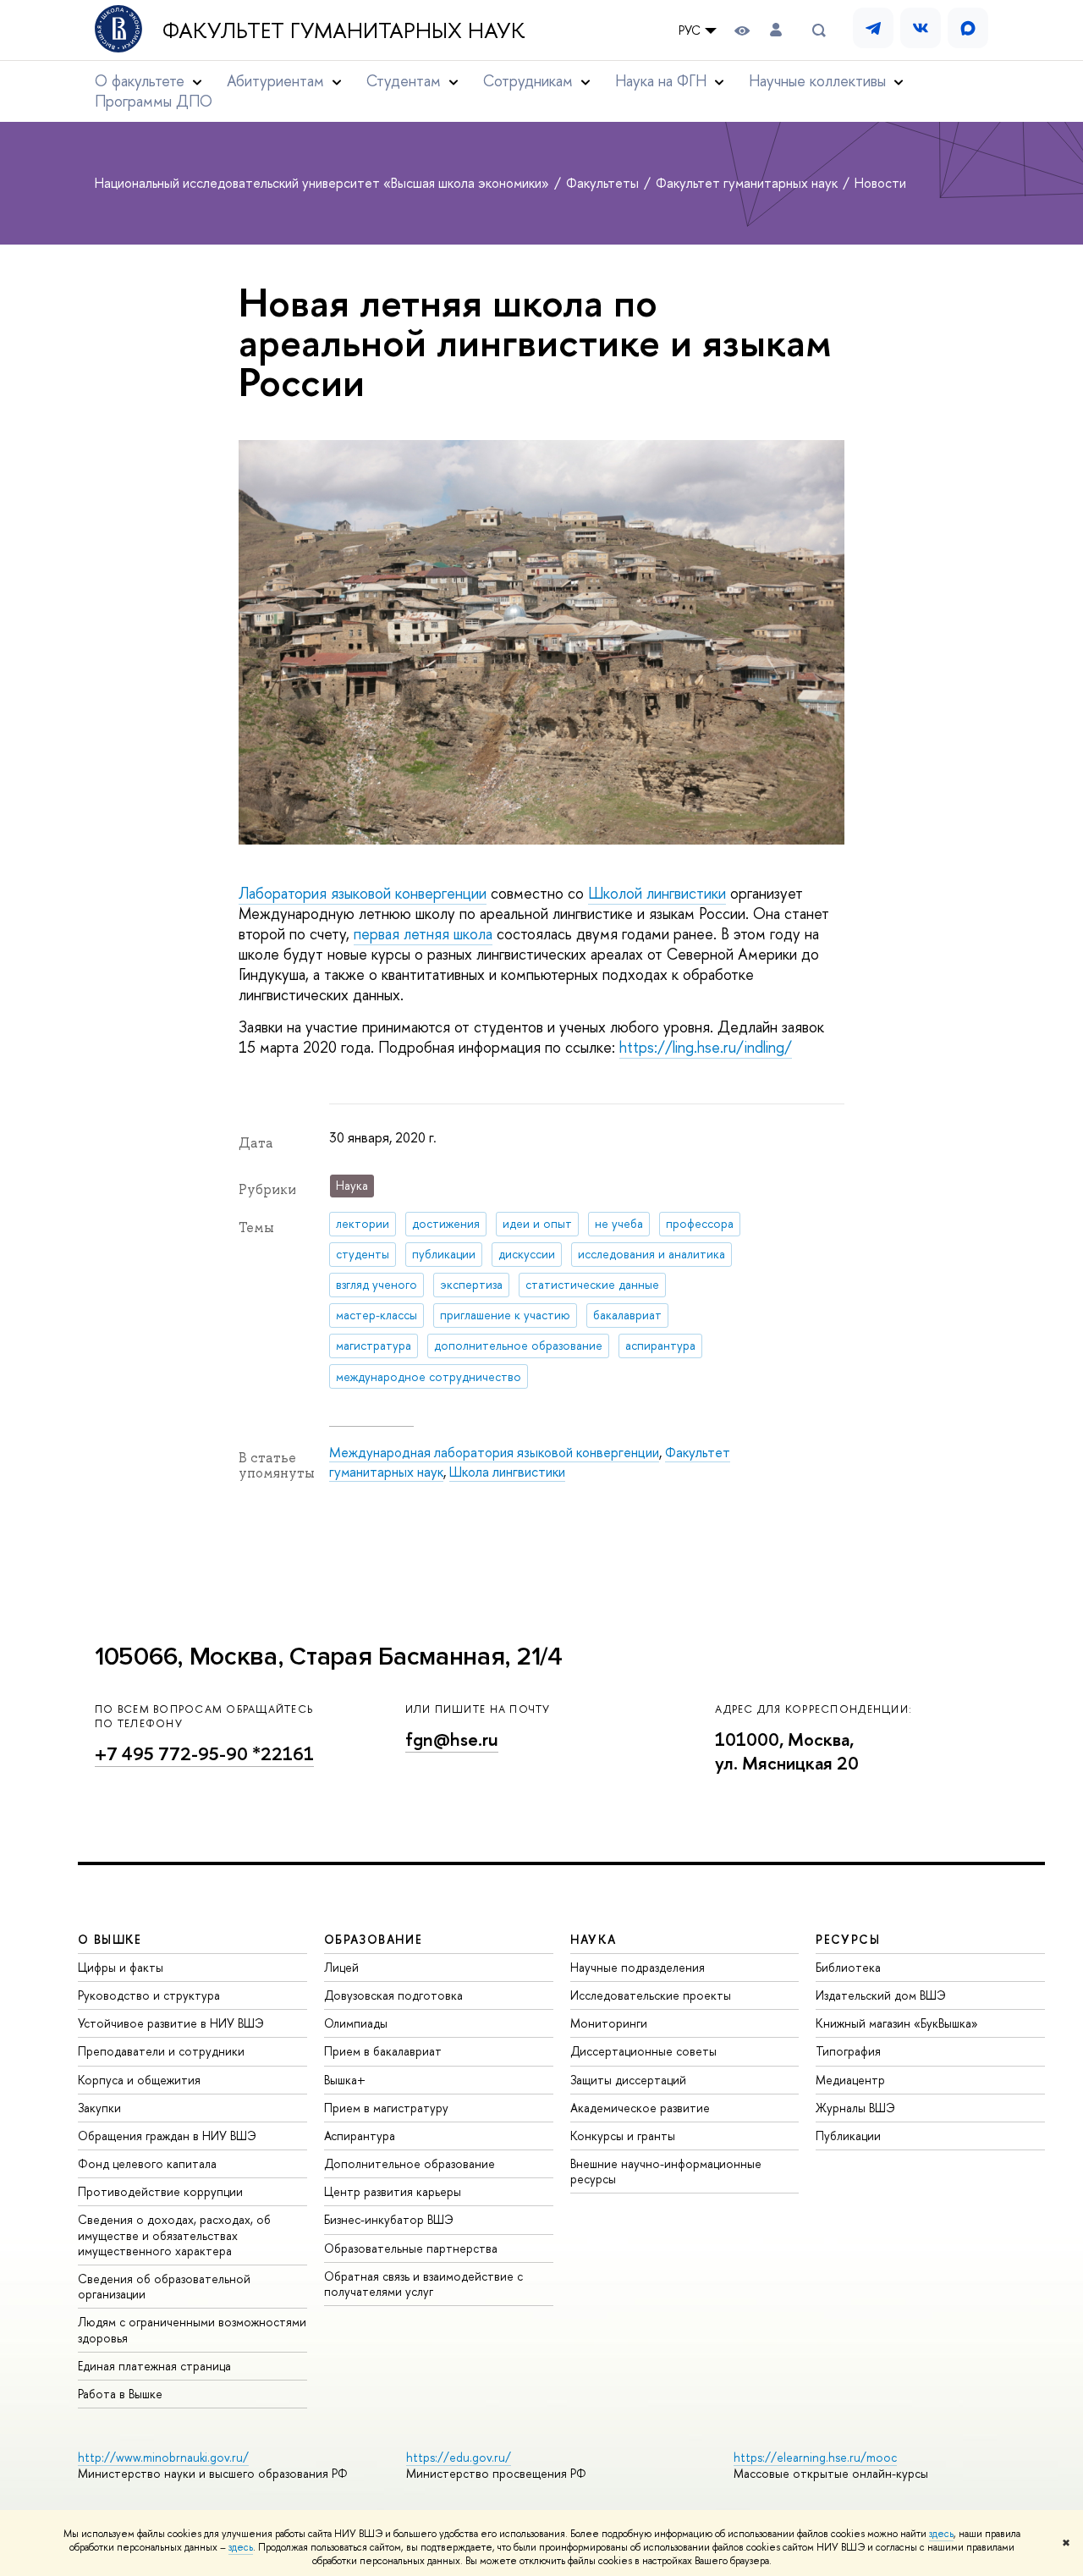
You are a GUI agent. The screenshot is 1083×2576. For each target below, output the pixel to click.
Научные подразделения (638, 1967)
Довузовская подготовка (393, 1995)
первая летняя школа (423, 934)
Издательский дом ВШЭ (881, 1995)
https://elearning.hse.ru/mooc (815, 2457)
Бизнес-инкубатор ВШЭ (389, 2219)
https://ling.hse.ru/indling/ (706, 1047)
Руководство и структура (149, 1995)
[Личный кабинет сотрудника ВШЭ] (776, 30)
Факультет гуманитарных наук (344, 30)
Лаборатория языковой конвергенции (363, 893)
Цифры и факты (121, 1967)
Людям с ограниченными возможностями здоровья (192, 2329)
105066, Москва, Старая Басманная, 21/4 (329, 1657)
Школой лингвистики (657, 893)
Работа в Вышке (120, 2394)
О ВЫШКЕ (110, 1939)
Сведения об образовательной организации (164, 2286)
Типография (848, 2051)
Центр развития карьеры (393, 2191)
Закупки (99, 2108)
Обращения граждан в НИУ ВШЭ (167, 2136)
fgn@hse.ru (452, 1739)
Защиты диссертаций (628, 2080)
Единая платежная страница (154, 2366)
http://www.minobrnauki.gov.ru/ (163, 2457)
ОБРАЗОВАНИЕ (373, 1939)
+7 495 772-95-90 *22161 (204, 1754)
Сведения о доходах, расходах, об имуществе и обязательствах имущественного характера (174, 2235)
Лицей (341, 1967)
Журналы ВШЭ (855, 2108)
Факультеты (604, 183)
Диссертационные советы (643, 2051)
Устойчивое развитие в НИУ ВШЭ (171, 2023)
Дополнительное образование (410, 2163)
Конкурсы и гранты (623, 2136)
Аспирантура (360, 2136)
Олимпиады (356, 2023)
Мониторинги (609, 2023)
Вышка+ (345, 2080)
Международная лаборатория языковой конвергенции (494, 1452)
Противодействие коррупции (160, 2191)
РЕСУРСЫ (848, 1939)
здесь (941, 2534)
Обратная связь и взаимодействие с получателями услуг (423, 2284)
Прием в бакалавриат (383, 2051)
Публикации (848, 2136)
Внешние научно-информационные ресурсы (666, 2171)
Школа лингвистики (507, 1472)
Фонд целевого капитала (147, 2163)
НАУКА (594, 1939)
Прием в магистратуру (386, 2108)
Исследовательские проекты (651, 1995)
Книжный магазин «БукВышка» (897, 2023)
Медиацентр (850, 2080)
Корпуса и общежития (139, 2080)
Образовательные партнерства (411, 2248)
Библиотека (848, 1967)
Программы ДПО (154, 101)
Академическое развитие (640, 2108)
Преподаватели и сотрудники (161, 2051)
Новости (880, 183)
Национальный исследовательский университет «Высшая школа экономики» (324, 183)
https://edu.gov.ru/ (459, 2457)
